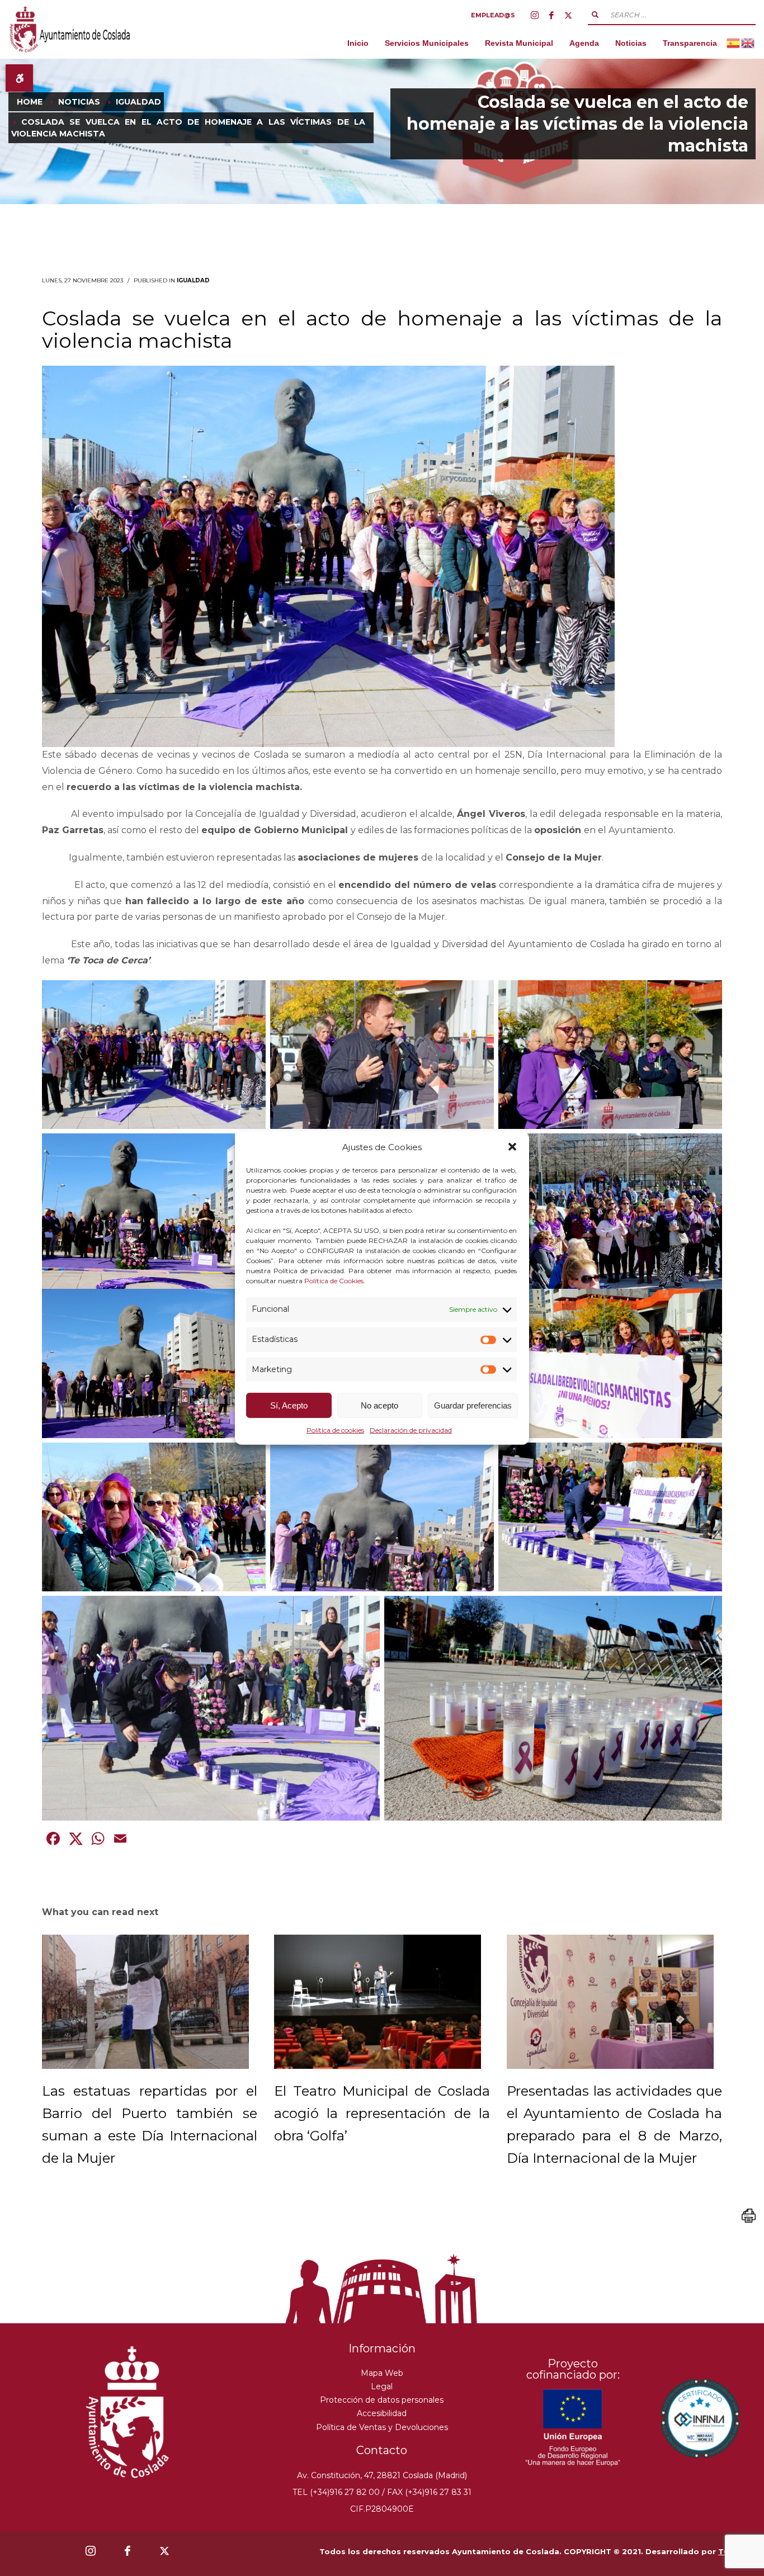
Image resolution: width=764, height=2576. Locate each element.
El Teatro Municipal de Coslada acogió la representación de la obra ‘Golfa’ (382, 2113)
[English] (748, 43)
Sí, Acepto (289, 1405)
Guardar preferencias (473, 1405)
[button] (512, 1147)
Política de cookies (335, 1430)
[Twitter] (568, 15)
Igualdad (193, 280)
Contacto (382, 2450)
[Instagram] (535, 15)
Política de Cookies (334, 1281)
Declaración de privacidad (411, 1430)
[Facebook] (551, 15)
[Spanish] (734, 43)
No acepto (379, 1405)
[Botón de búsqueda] (595, 15)
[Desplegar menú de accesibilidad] (19, 78)
